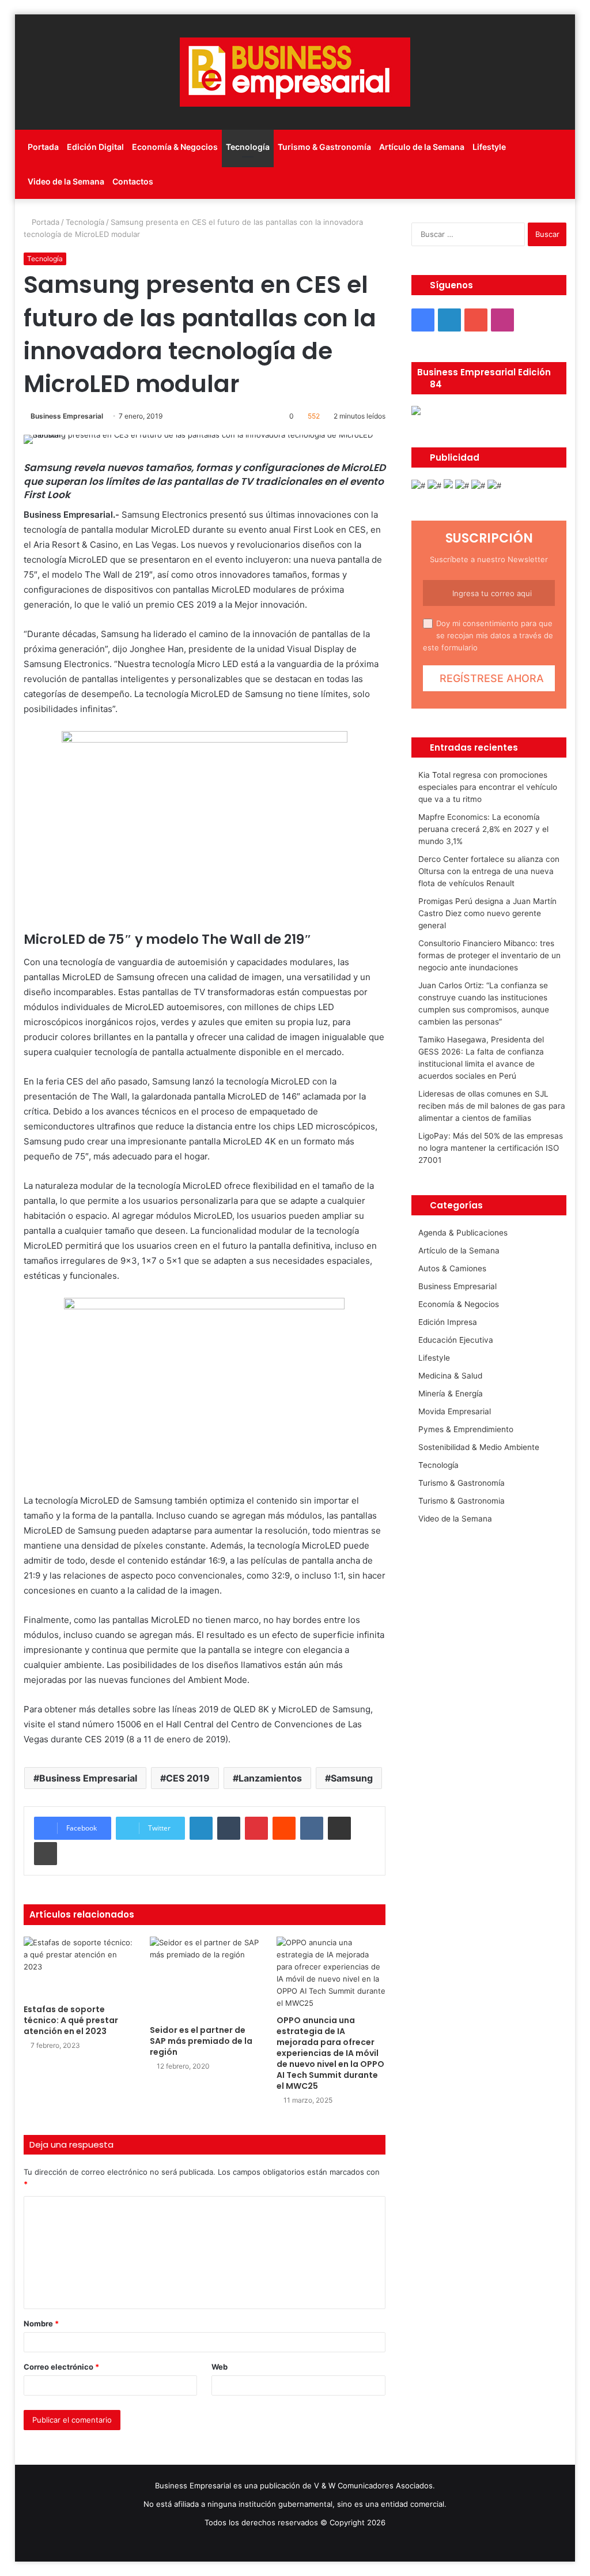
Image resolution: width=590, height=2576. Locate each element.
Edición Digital (95, 147)
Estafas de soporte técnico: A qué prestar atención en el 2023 (71, 2020)
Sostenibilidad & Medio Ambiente (479, 1447)
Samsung (352, 1778)
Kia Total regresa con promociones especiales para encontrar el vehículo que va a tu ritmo (488, 787)
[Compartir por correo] (339, 1828)
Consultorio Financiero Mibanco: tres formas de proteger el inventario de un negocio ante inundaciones (489, 955)
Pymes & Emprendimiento (466, 1429)
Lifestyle (489, 147)
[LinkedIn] (201, 1828)
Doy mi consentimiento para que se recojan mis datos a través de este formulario (488, 635)
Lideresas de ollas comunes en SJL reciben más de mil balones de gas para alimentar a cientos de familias (492, 1106)
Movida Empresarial (455, 1411)
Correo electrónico (61, 2367)
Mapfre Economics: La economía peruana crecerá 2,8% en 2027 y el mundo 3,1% (483, 829)
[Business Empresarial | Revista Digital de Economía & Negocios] (295, 72)
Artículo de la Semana (422, 147)
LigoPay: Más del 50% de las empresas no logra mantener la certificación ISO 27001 (491, 1148)
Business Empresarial (67, 416)
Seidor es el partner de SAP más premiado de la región (201, 2041)
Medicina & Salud (450, 1376)
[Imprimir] (46, 1854)
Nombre (41, 2323)
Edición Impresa (448, 1322)
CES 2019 (188, 1778)
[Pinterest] (256, 1828)
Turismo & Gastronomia (462, 1501)
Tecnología (248, 147)
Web (220, 2367)
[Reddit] (284, 1828)
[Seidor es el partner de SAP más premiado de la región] (205, 1978)
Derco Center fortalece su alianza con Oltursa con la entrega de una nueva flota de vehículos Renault (489, 871)
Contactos (133, 181)
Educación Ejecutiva (456, 1340)
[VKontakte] (312, 1828)
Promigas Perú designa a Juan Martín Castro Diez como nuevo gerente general (487, 913)
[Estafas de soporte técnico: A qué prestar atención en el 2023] (78, 1967)
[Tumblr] (229, 1828)
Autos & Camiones (452, 1268)
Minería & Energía (451, 1394)
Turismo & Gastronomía (324, 147)
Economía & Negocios (175, 147)
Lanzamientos (270, 1778)
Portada (43, 147)
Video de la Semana (66, 181)
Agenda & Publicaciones (463, 1233)
